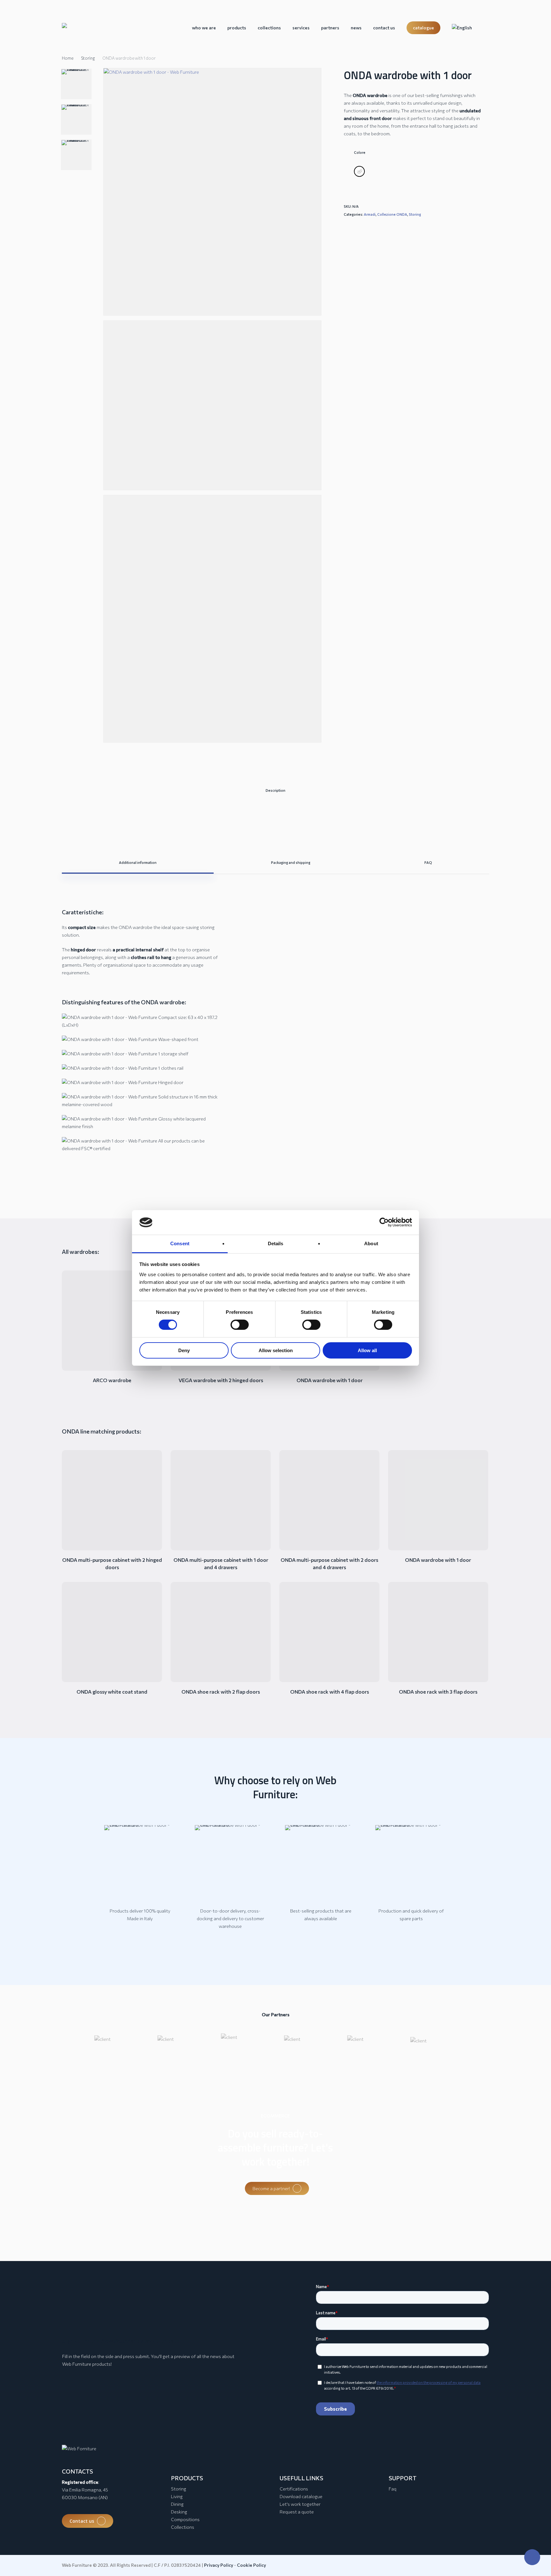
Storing (88, 58)
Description (275, 790)
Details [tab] (276, 1243)
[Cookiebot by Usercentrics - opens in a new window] (384, 1222)
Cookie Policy (251, 2565)
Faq (393, 2489)
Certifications (294, 2489)
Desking (179, 2512)
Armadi (370, 214)
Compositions (185, 2519)
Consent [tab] (180, 1243)
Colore (360, 152)
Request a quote (297, 2512)
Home (68, 58)
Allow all (367, 1350)
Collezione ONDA (392, 214)
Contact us (82, 2521)
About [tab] (371, 1243)
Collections (183, 2527)
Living (177, 2496)
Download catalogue (301, 2496)
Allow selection (276, 1350)
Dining (177, 2504)
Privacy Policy (219, 2565)
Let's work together (300, 2504)
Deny (184, 1350)
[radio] (359, 171)
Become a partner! (271, 2188)
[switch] (240, 1325)
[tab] (275, 790)
